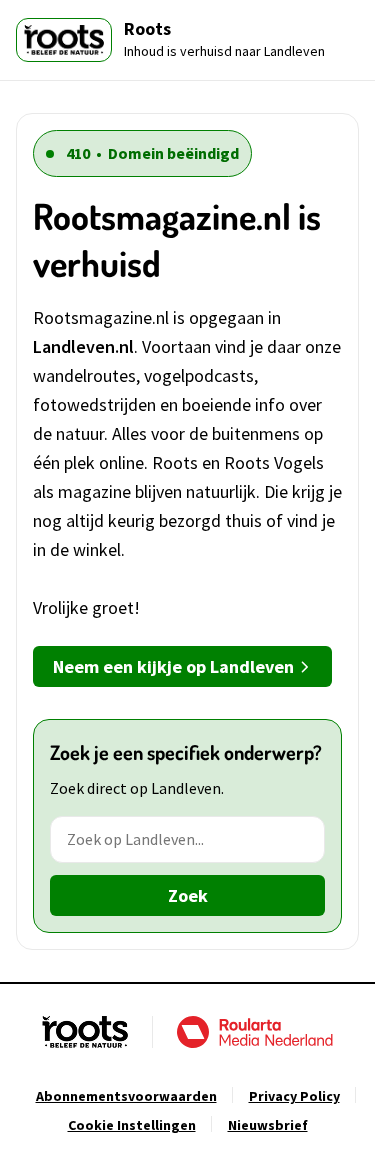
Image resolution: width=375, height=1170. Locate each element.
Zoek (188, 895)
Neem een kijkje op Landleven (173, 666)
